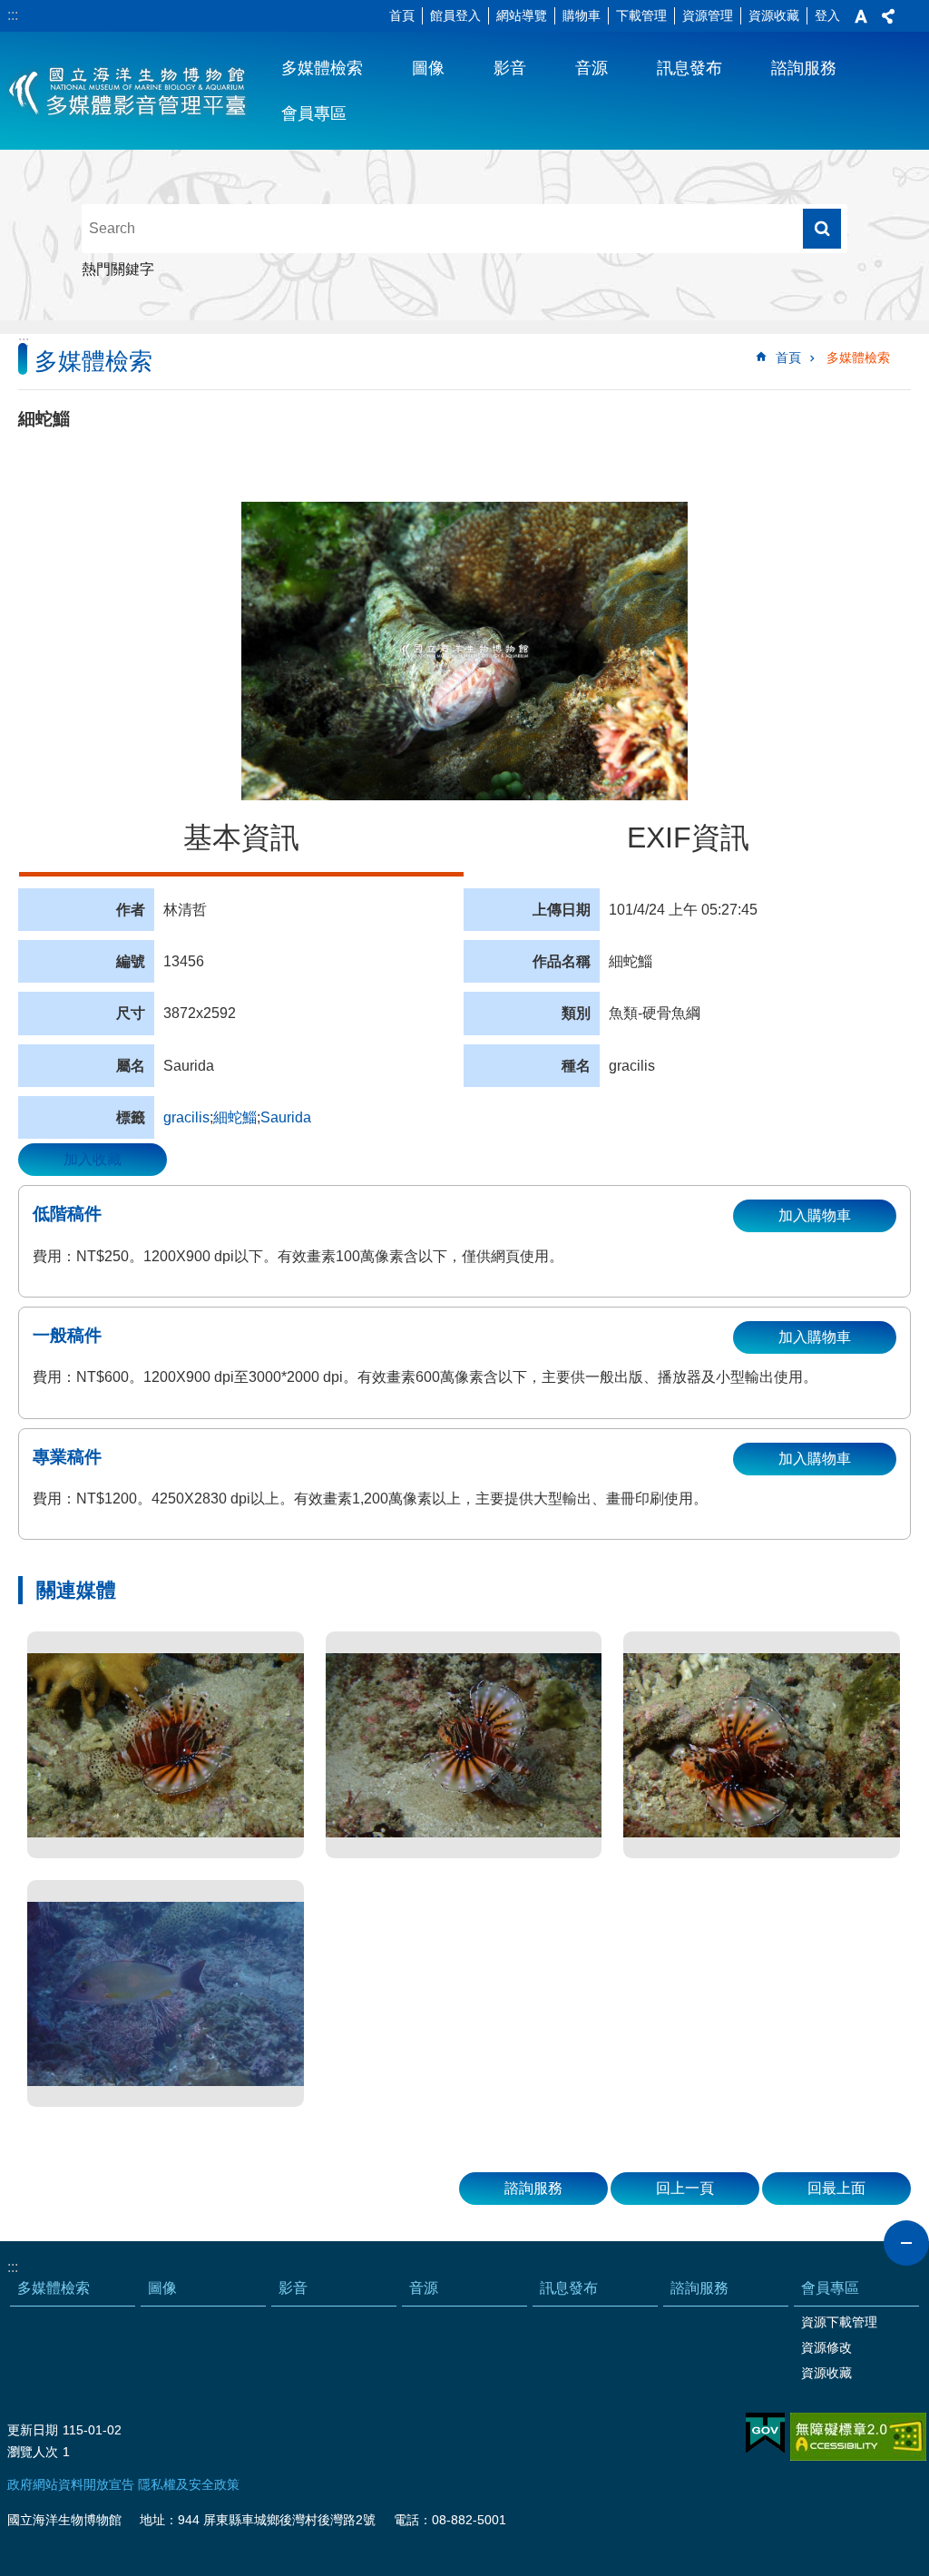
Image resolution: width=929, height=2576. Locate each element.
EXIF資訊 (688, 837)
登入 (827, 15)
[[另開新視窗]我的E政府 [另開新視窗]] (765, 2434)
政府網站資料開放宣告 (71, 2484)
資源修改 (826, 2347)
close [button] (906, 2243)
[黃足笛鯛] (166, 1993)
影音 (510, 68)
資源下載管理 (839, 2322)
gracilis (186, 1117)
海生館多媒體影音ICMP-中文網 (128, 91)
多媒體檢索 (322, 68)
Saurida (286, 1117)
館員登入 (455, 15)
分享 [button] (888, 16)
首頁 (402, 15)
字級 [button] (861, 16)
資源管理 (708, 15)
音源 (592, 68)
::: (13, 15)
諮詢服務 (804, 68)
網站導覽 (522, 15)
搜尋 (822, 229)
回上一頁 (685, 2188)
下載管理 (641, 15)
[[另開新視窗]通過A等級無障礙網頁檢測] (858, 2437)
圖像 (428, 68)
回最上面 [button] (836, 2188)
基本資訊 (241, 837)
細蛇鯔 (235, 1117)
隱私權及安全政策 (189, 2484)
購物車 (582, 15)
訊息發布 (689, 68)
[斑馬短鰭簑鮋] (166, 1745)
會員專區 (314, 113)
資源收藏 (774, 15)
